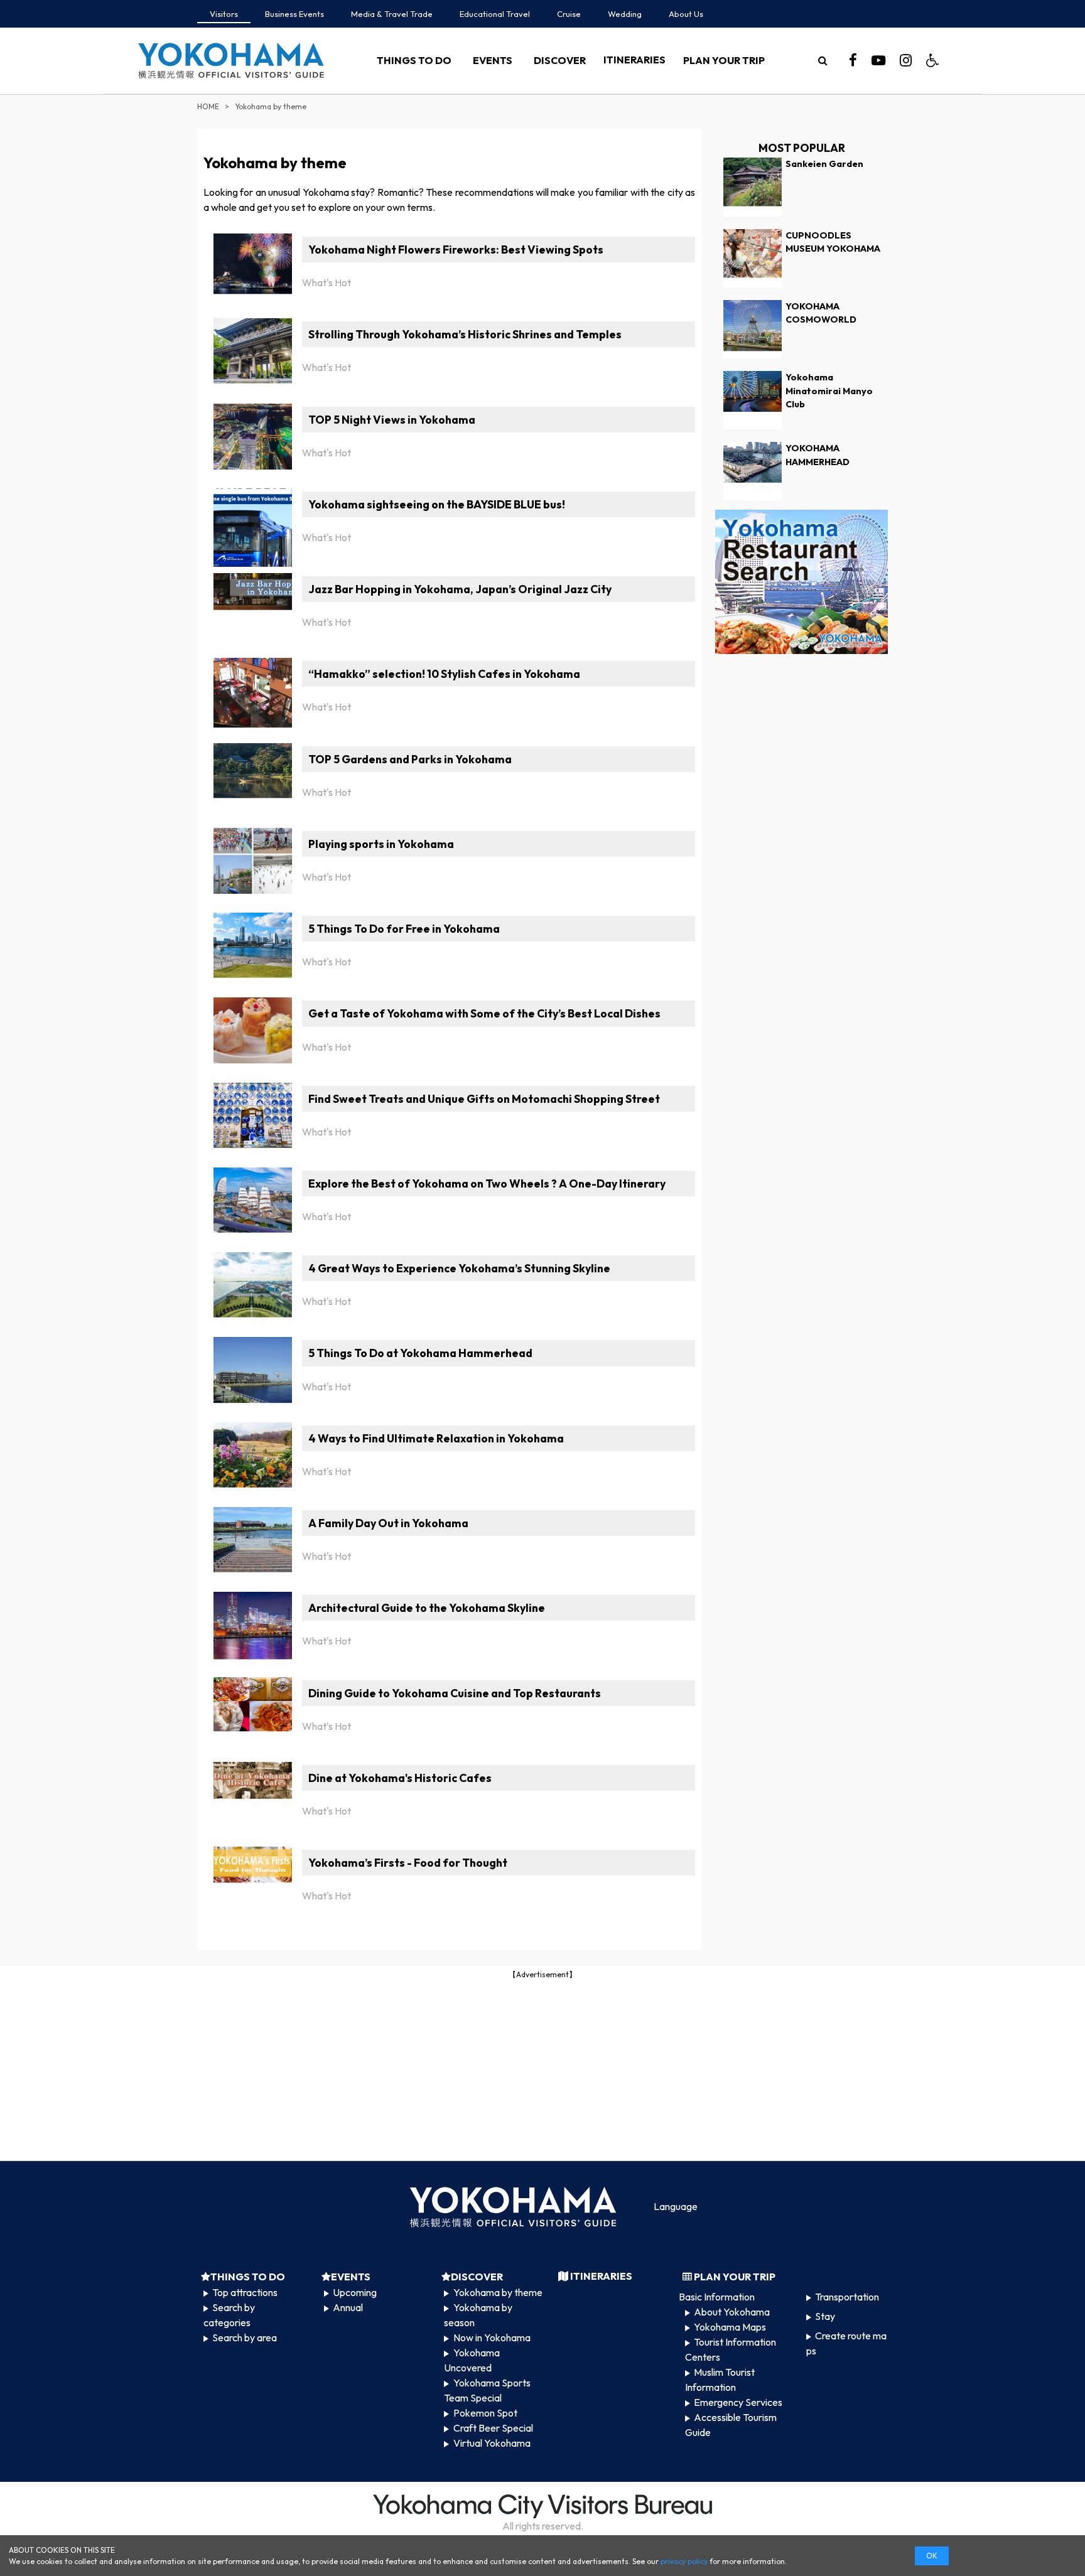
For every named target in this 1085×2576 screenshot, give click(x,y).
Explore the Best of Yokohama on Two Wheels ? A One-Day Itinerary (487, 1183)
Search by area (245, 2337)
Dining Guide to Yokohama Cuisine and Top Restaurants (455, 1693)
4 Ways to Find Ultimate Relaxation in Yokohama (436, 1438)
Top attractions (245, 2292)
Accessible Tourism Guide (731, 2425)
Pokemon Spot (485, 2413)
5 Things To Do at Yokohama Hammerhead (420, 1353)
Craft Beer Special (493, 2428)
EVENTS (493, 60)
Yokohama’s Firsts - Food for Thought (408, 1863)
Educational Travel (495, 14)
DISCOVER (560, 60)
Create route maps (846, 2343)
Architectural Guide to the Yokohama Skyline (427, 1608)
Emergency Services (738, 2402)
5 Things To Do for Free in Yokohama (404, 929)
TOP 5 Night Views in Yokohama (392, 420)
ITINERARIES (634, 60)
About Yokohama (732, 2312)
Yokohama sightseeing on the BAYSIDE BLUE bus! (437, 504)
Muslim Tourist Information (720, 2380)
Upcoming (355, 2292)
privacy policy (684, 2561)
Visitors (224, 14)
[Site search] (823, 60)
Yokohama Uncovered (472, 2360)
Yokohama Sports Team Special (487, 2390)
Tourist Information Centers (731, 2349)
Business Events (294, 14)
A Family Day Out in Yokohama (388, 1523)
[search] (823, 60)
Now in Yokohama (492, 2337)
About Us (686, 14)
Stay (825, 2316)
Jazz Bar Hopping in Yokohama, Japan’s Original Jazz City (460, 589)
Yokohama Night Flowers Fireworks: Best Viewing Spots (456, 250)
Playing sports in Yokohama (381, 844)
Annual (348, 2307)
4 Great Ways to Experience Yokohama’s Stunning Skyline (459, 1268)
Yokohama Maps (730, 2327)
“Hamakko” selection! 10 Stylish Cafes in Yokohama (444, 674)
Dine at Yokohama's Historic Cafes (400, 1778)
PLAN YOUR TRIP (724, 60)
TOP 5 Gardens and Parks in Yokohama (410, 759)
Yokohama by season (478, 2315)
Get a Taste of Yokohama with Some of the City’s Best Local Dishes (484, 1013)
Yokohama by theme (498, 2292)
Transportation (847, 2297)
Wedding (625, 14)
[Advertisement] (542, 2069)
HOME (208, 106)
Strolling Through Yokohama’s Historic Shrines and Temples (465, 334)
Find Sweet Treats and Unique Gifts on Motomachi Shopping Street (484, 1099)
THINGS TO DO (414, 60)
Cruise (569, 14)
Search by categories (229, 2315)
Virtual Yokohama (492, 2443)
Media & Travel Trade (392, 14)
